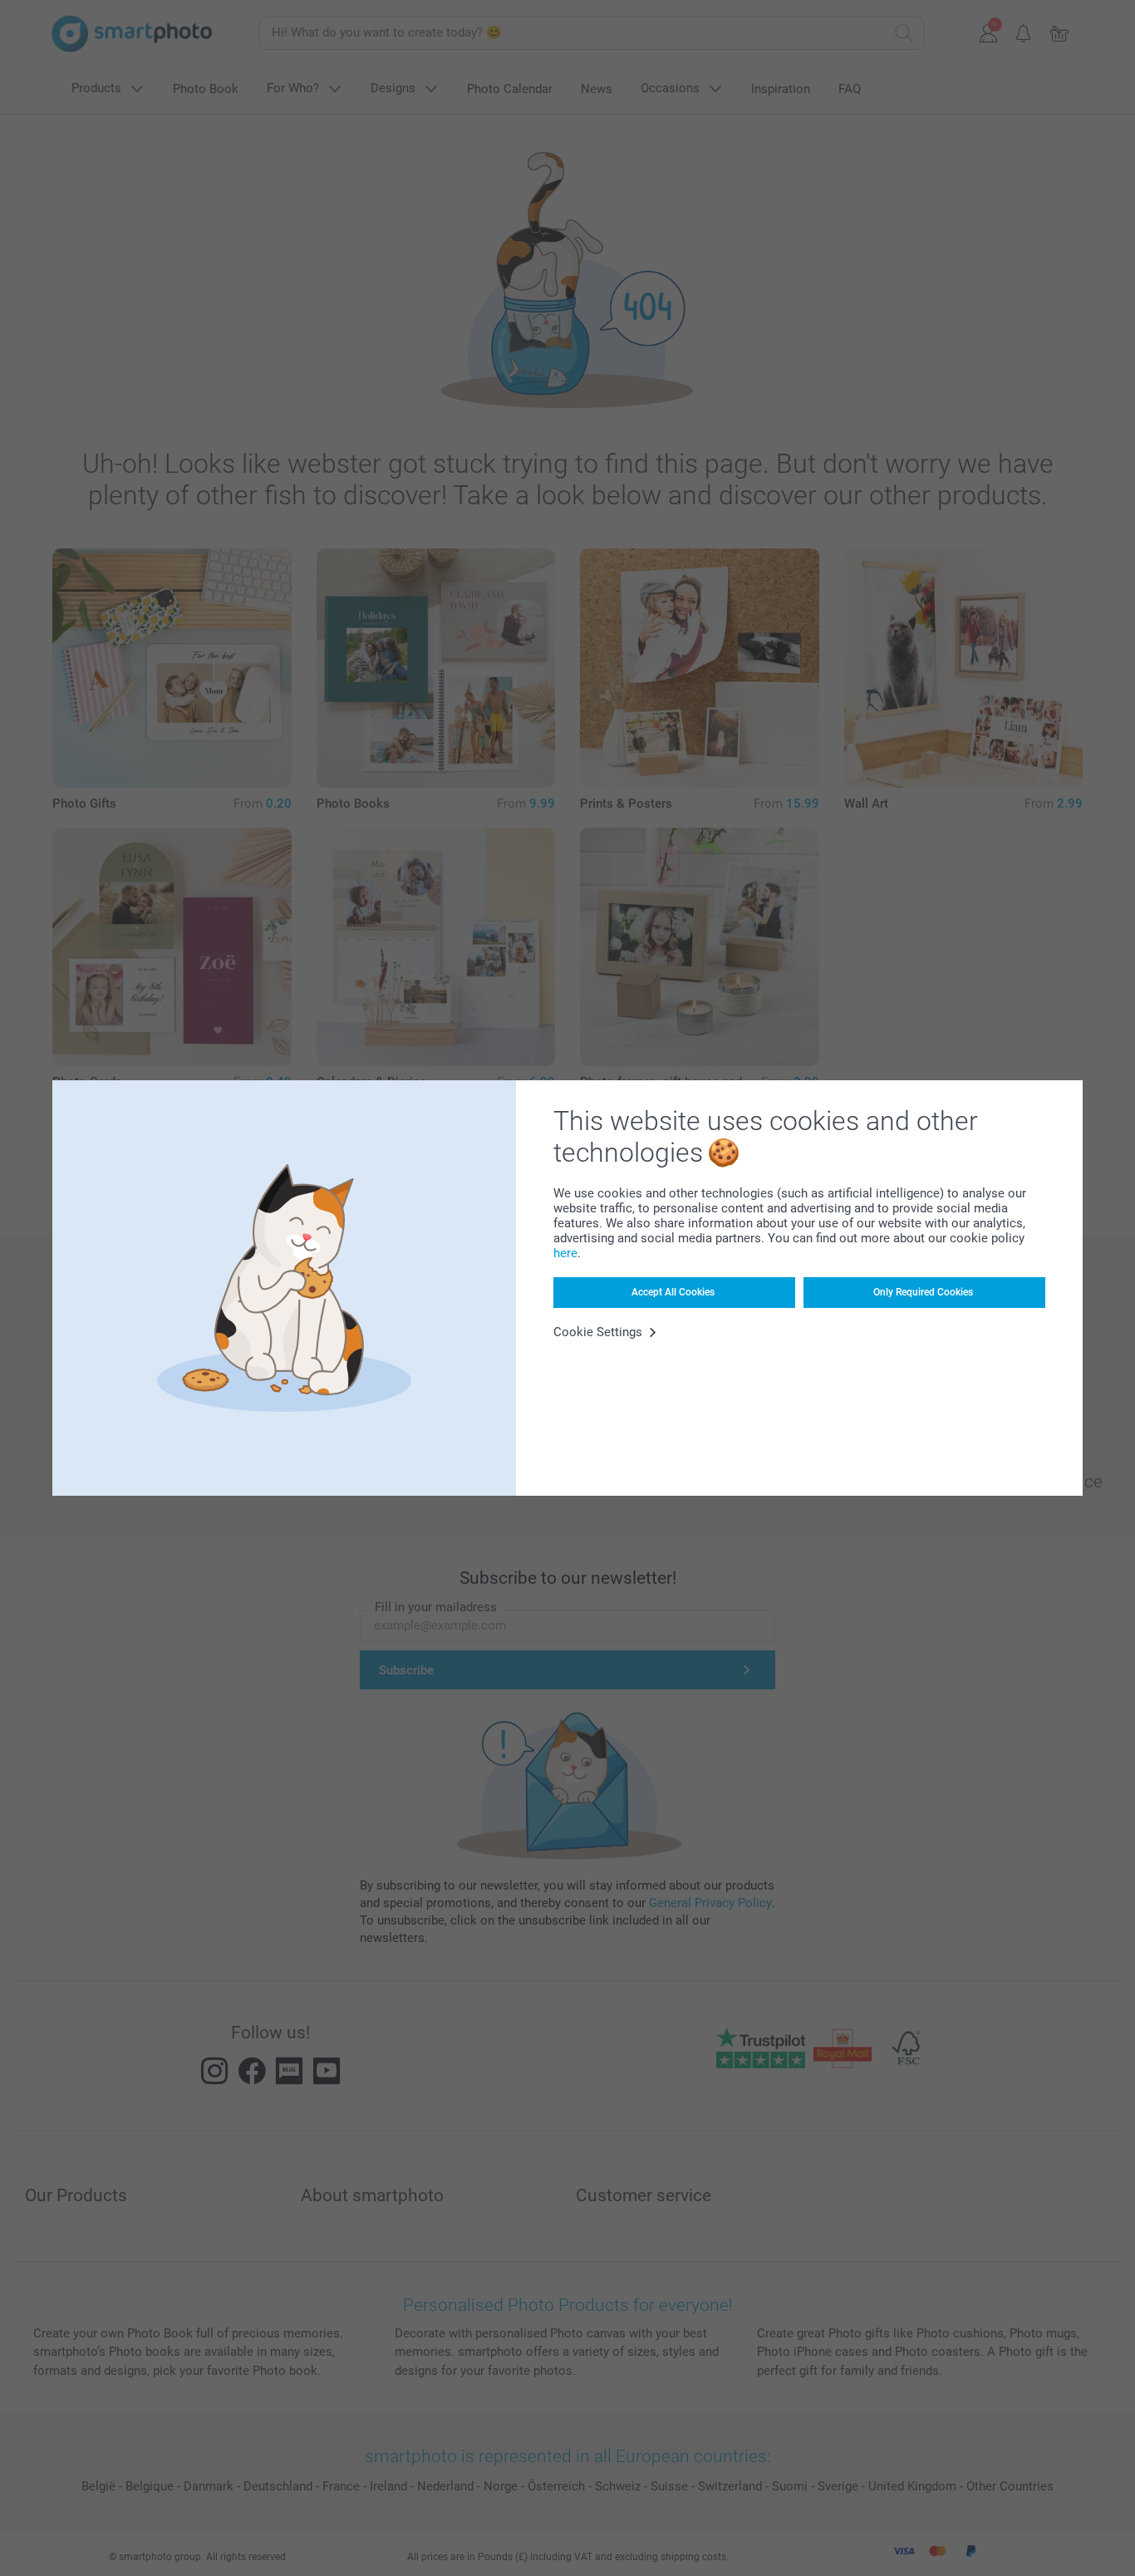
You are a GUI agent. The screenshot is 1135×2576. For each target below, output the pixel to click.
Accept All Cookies (673, 1292)
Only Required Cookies (923, 1292)
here (565, 1253)
